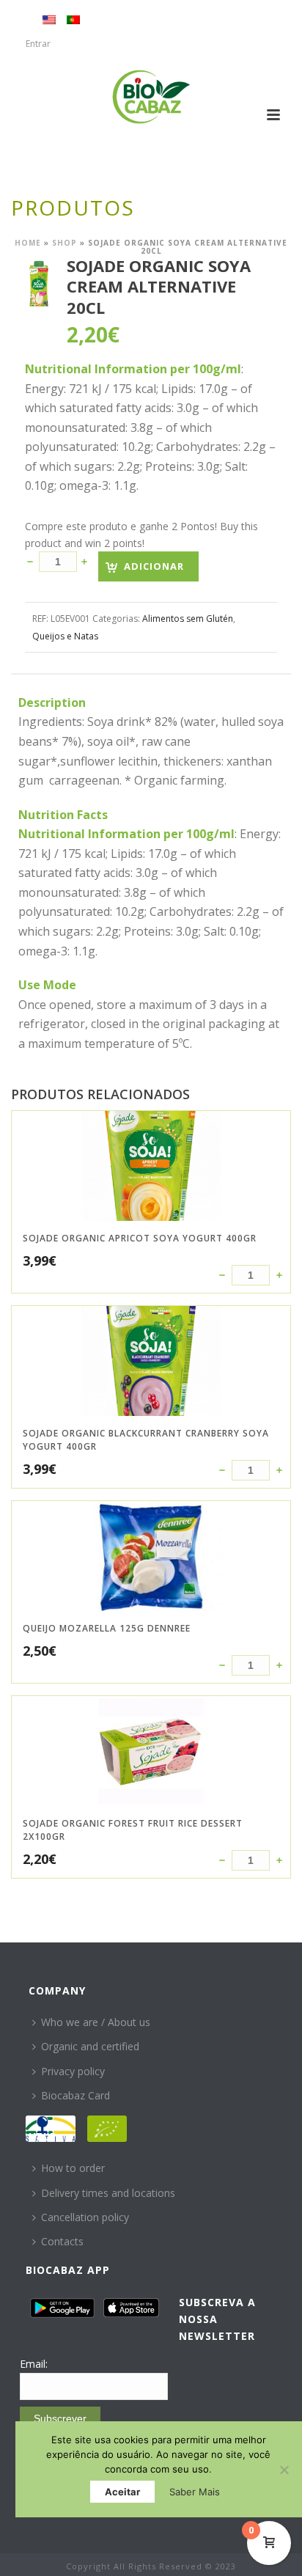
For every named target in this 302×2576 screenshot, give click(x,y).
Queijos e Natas (65, 636)
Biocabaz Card (75, 2095)
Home (28, 243)
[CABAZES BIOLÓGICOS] (151, 97)
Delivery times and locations (108, 2193)
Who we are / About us (96, 2022)
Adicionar (154, 566)
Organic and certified (90, 2046)
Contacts (62, 2241)
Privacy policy (73, 2071)
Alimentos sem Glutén (188, 619)
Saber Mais (195, 2492)
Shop (65, 243)
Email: (34, 2364)
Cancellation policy (85, 2217)
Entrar (38, 44)
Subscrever (60, 2418)
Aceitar (122, 2492)
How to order (73, 2168)
